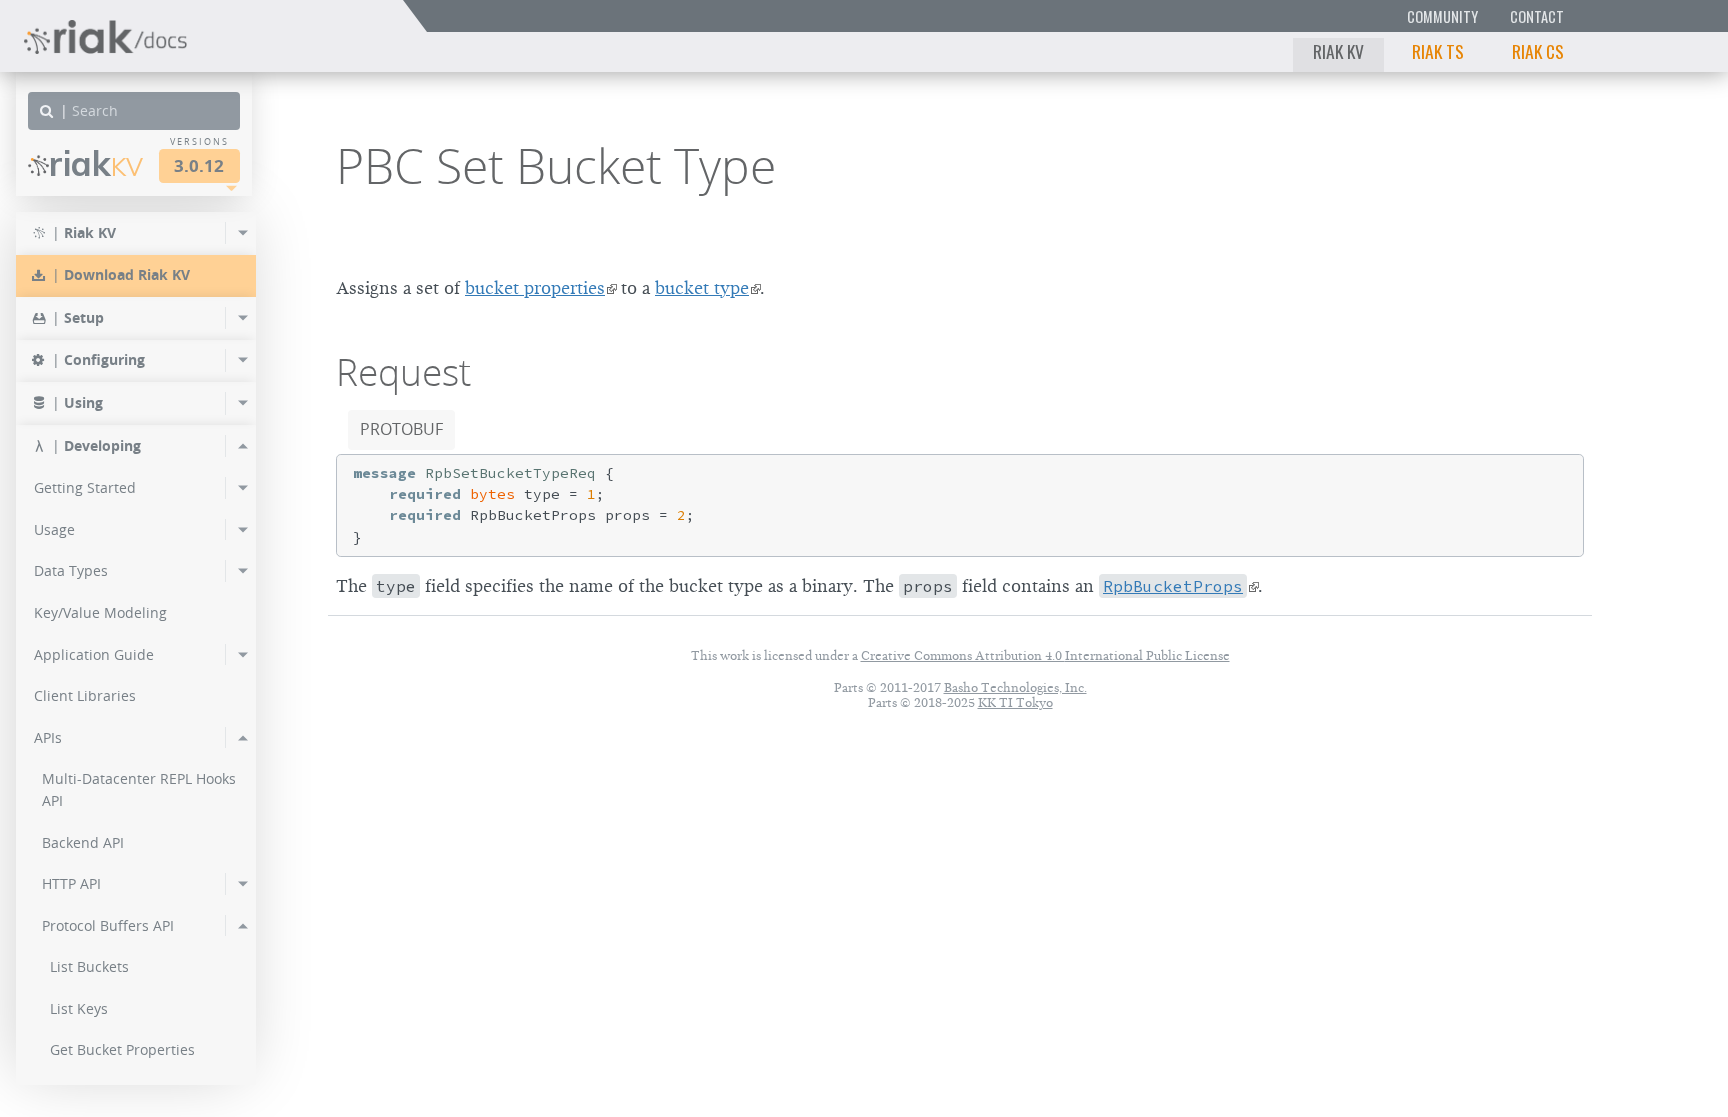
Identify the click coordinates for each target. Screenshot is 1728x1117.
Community (1442, 16)
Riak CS (1538, 51)
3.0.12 (199, 165)
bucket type (702, 288)
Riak (96, 163)
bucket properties (535, 288)
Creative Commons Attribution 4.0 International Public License (1045, 655)
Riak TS (1438, 51)
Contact (1537, 16)
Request (403, 372)
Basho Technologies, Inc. (1015, 687)
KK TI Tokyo (1015, 702)
